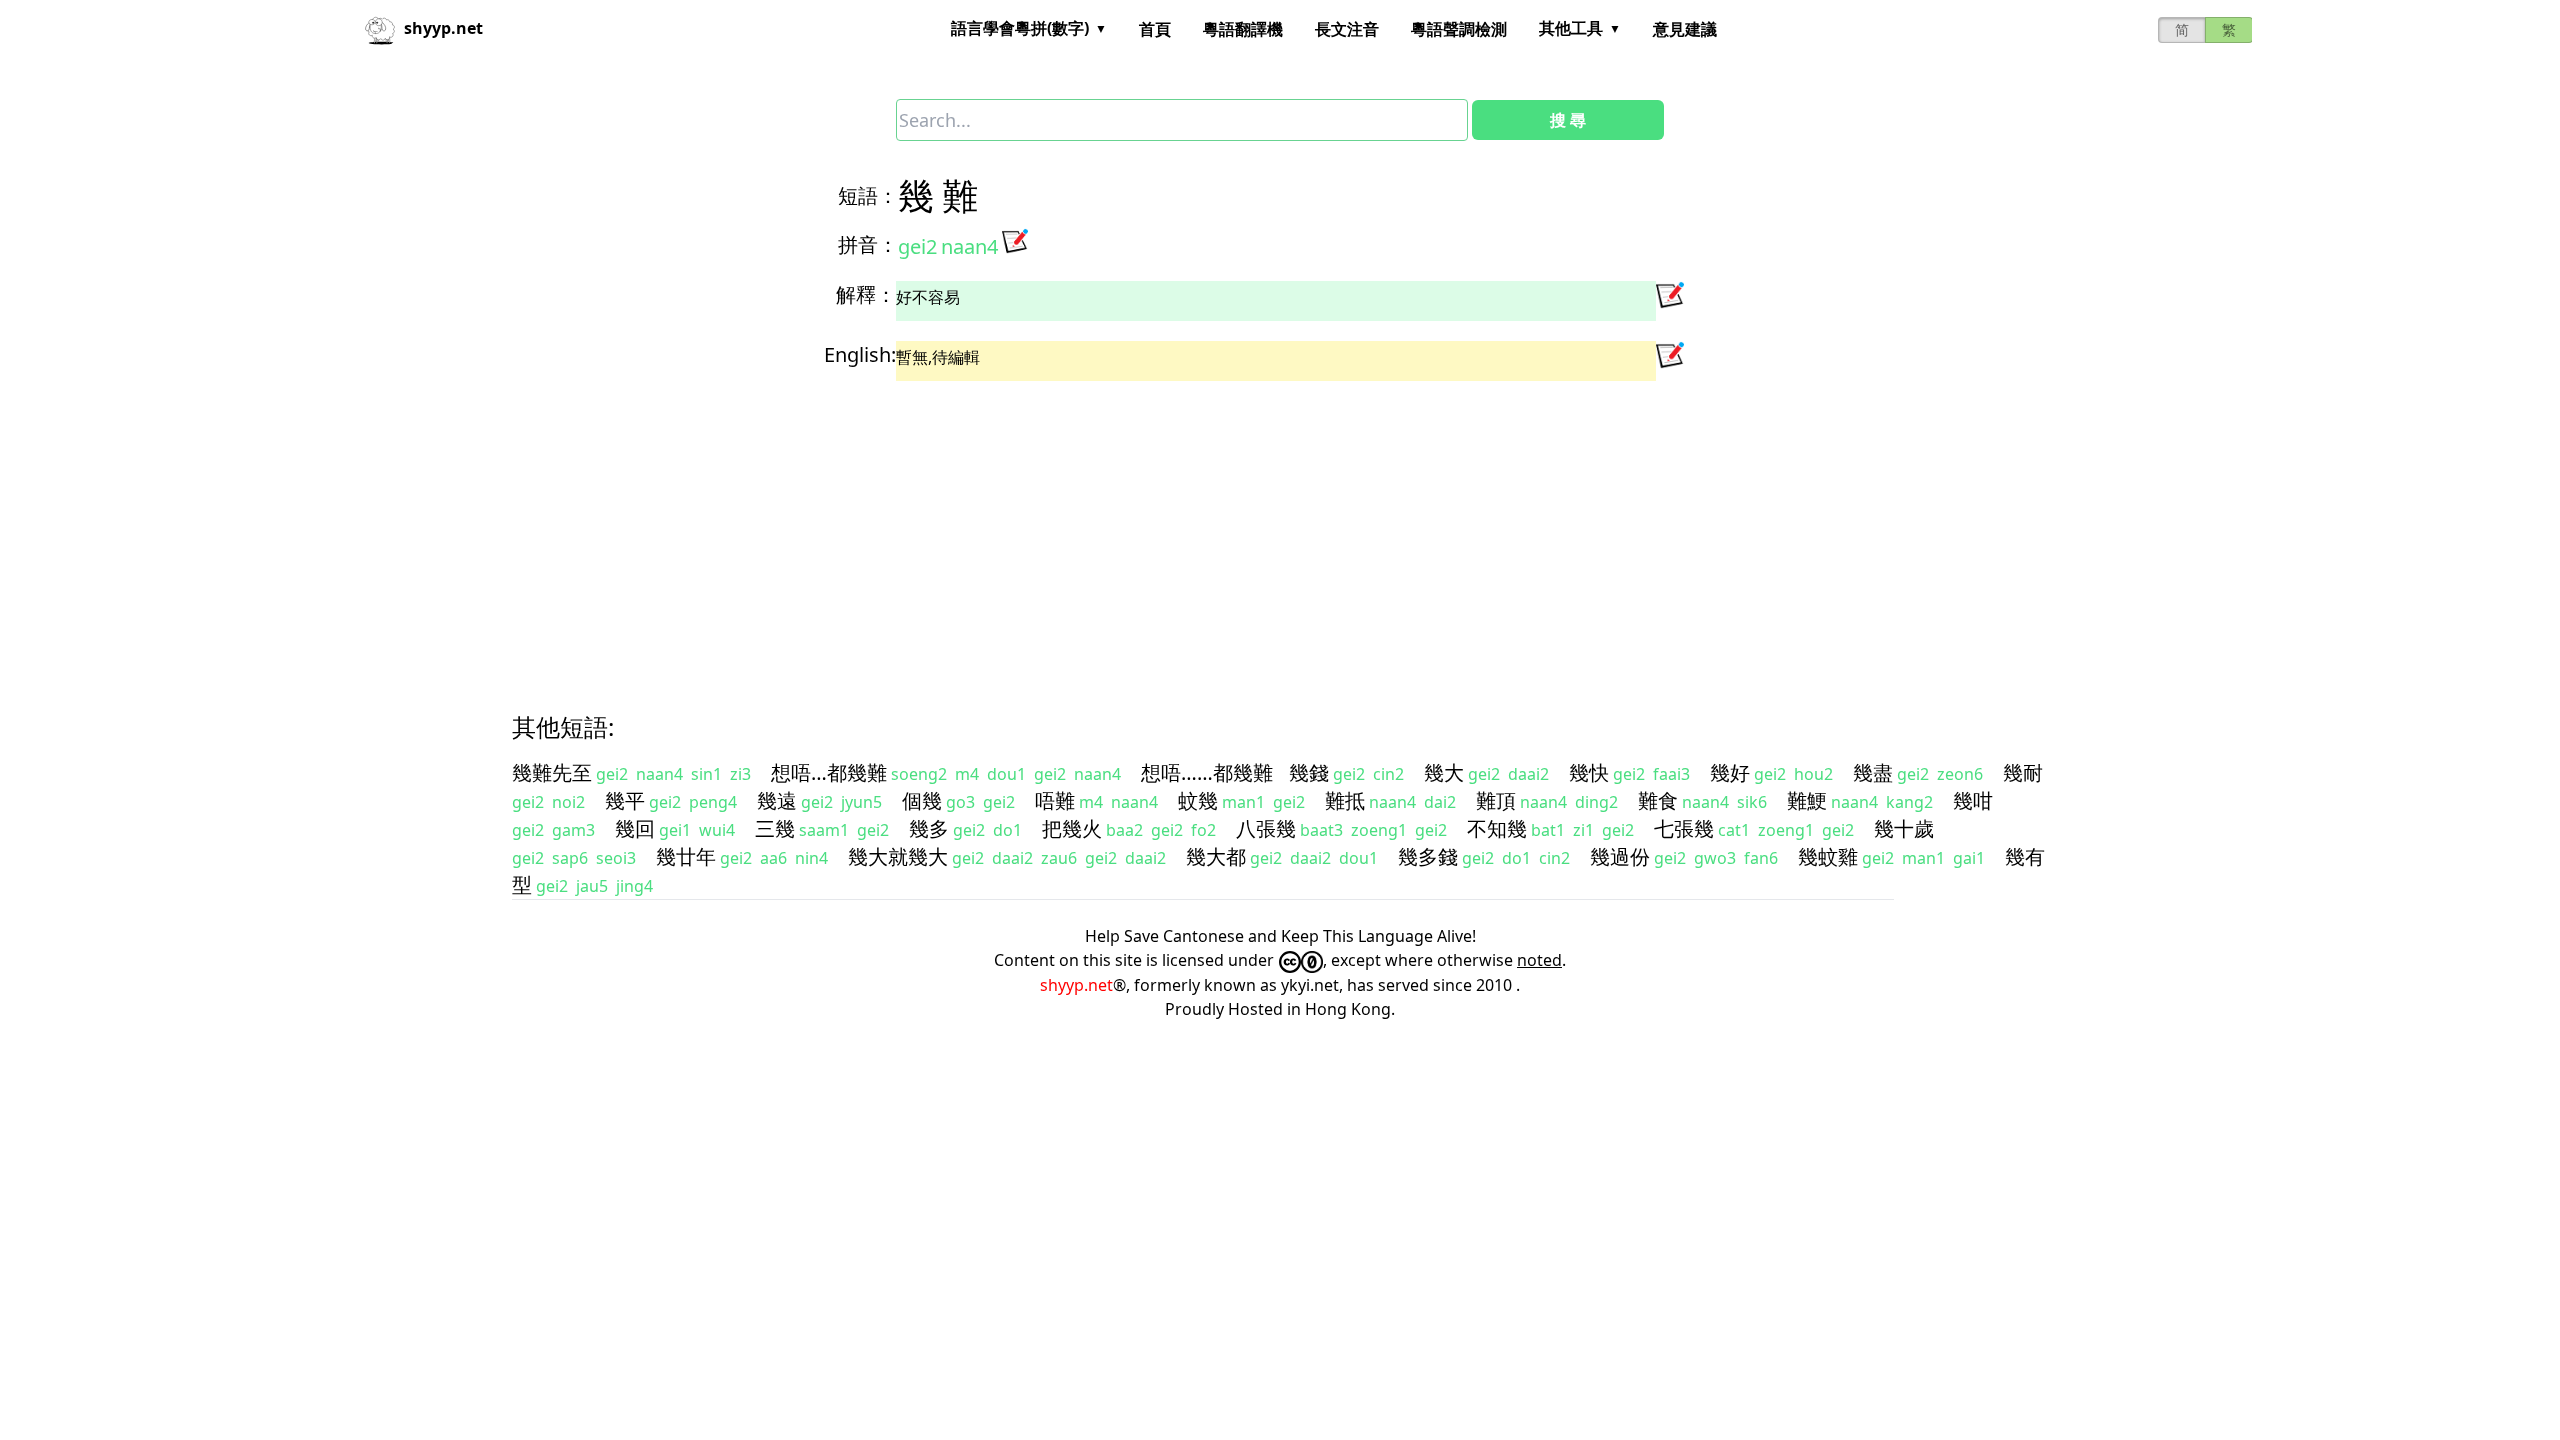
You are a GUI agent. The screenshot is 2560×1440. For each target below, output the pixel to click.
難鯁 (1807, 800)
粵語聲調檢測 (1459, 29)
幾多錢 (1428, 856)
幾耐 (2023, 772)
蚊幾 (1198, 800)
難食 (1658, 800)
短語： (868, 195)
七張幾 (1684, 828)
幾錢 (1309, 772)
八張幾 (1266, 828)
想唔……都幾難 (1207, 772)
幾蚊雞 (1828, 856)
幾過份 (1620, 856)
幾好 (1730, 772)
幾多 (929, 828)
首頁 (1155, 29)
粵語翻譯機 (1243, 29)
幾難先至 (552, 772)
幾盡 (1873, 772)
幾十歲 (1904, 828)
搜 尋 (1568, 120)
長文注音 (1347, 29)
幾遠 (777, 800)
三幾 (775, 828)
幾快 (1589, 772)
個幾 (922, 800)
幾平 (625, 800)
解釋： (866, 294)
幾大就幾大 (898, 856)
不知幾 (1497, 828)
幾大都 (1216, 856)
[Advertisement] (1116, 529)
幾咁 (1973, 800)
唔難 (1055, 800)
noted (1539, 960)
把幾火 (1072, 828)
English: (860, 354)
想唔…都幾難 (829, 772)
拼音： (868, 244)
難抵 (1345, 800)
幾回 (635, 828)
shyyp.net (1076, 985)
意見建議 (1685, 29)
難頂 (1496, 800)
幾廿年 (686, 856)
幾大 (1444, 772)
